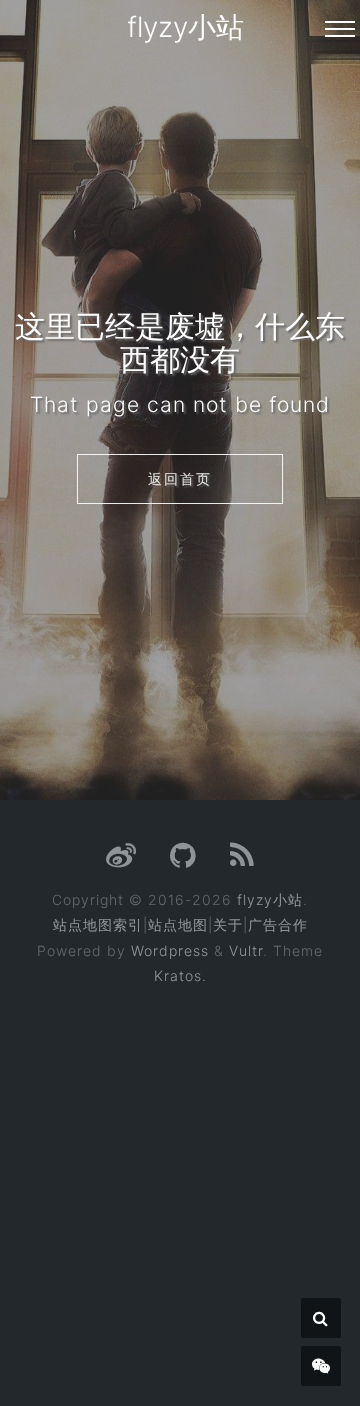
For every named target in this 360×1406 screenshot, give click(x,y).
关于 (228, 924)
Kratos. (180, 975)
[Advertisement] (180, 1182)
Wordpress (170, 950)
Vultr (246, 950)
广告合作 (278, 924)
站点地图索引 (98, 924)
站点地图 (178, 924)
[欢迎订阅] (242, 860)
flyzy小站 (185, 27)
